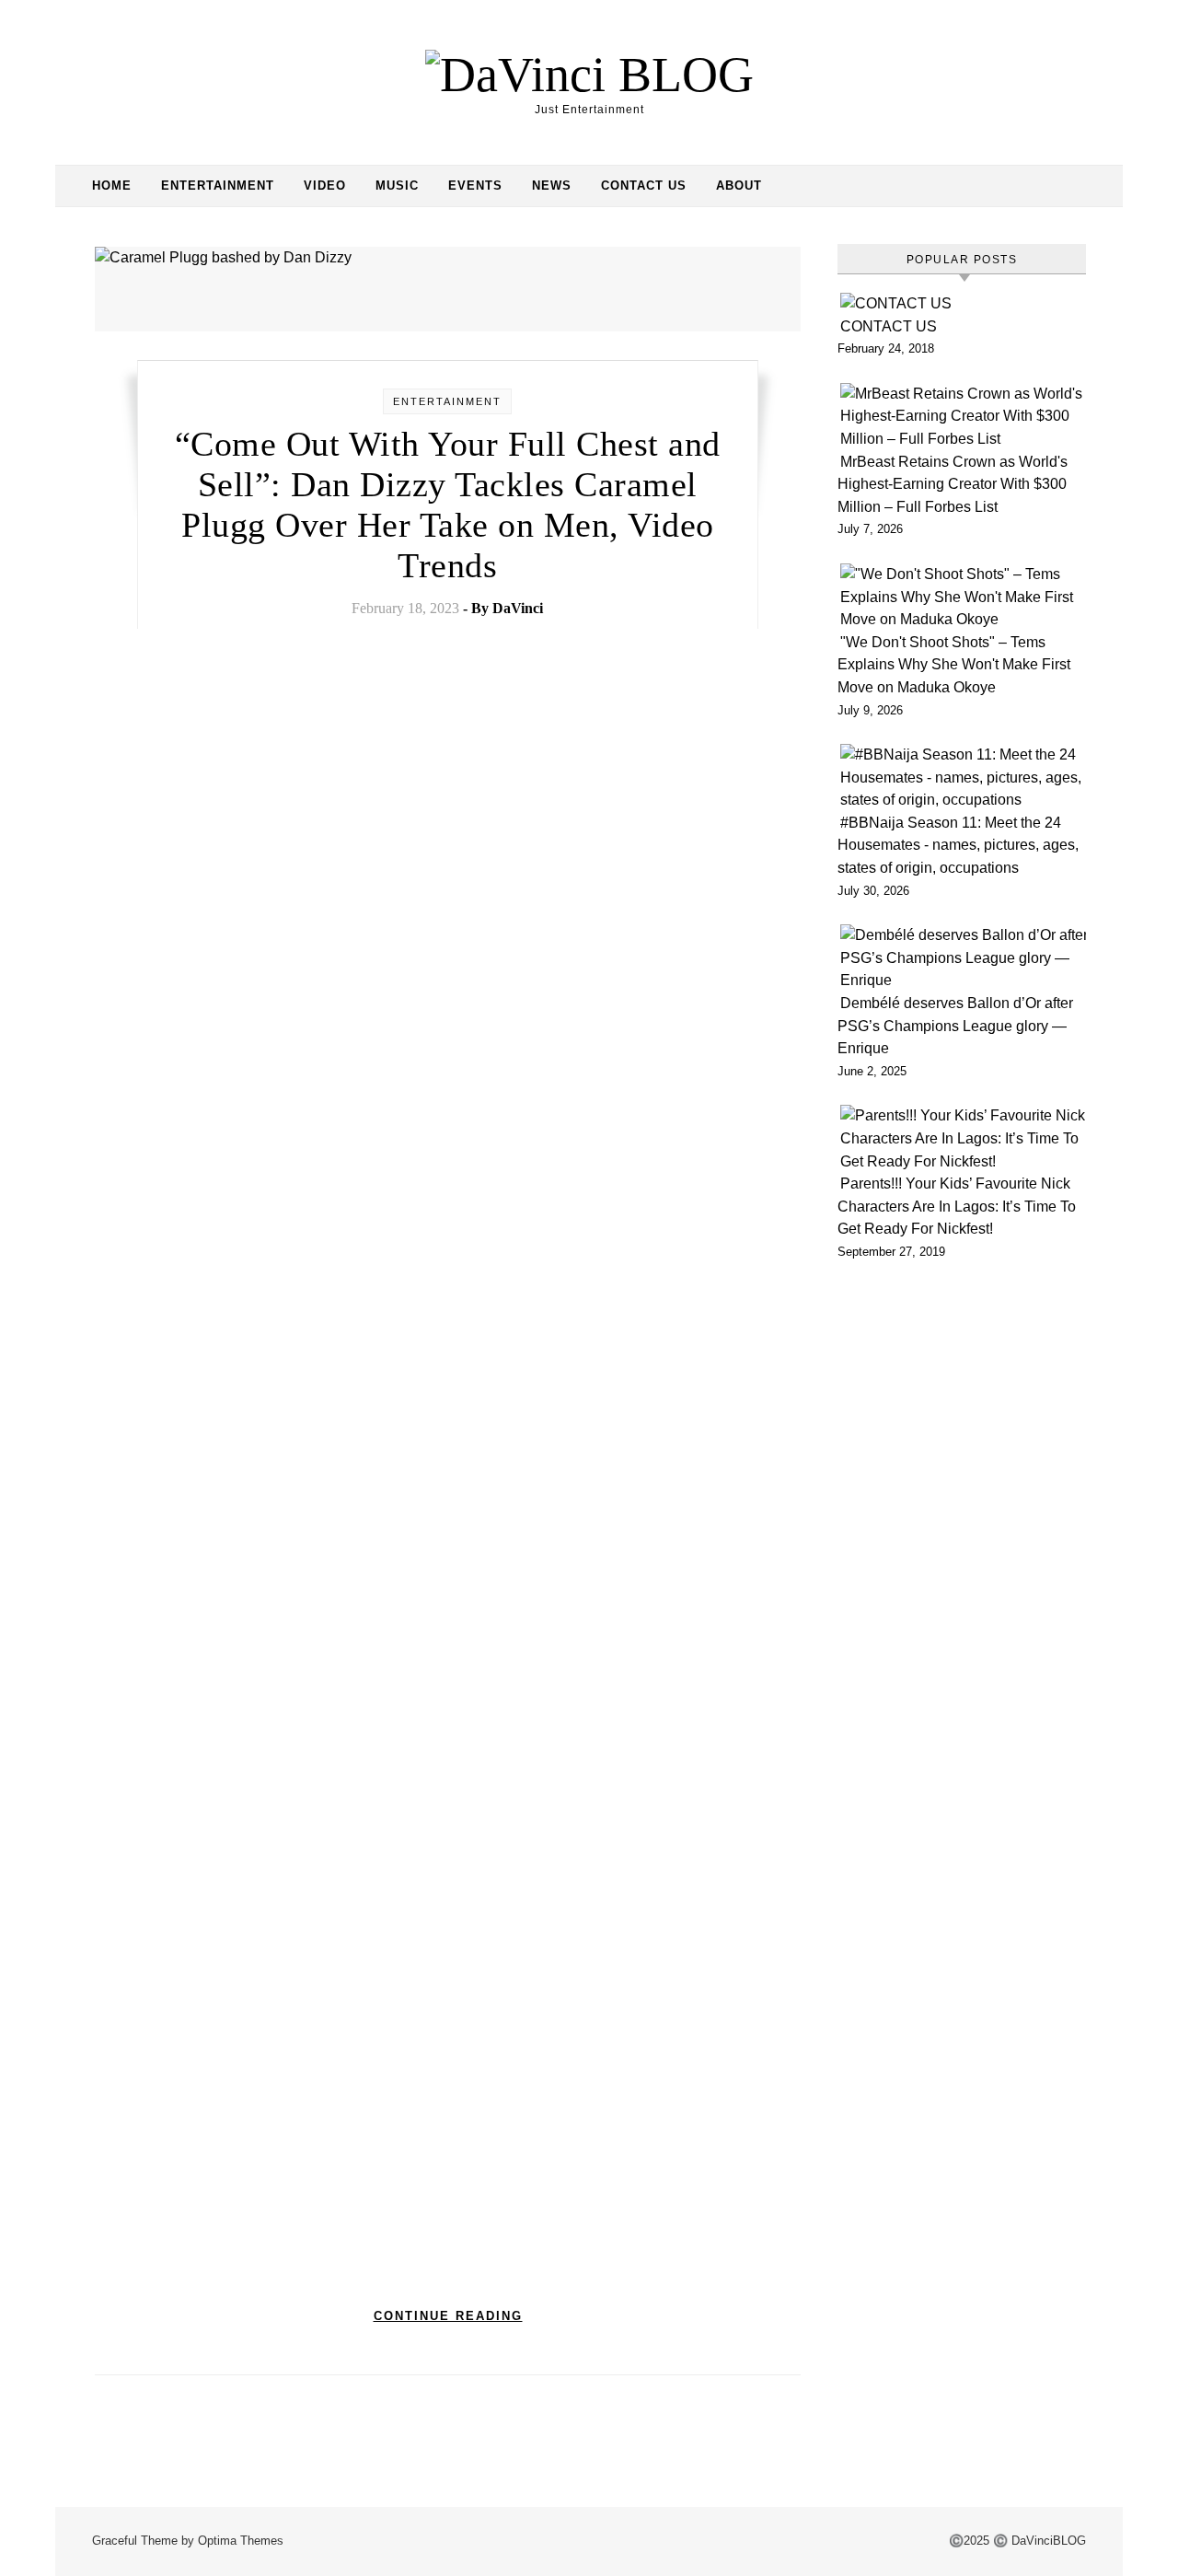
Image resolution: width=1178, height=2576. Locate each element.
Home (112, 186)
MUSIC (397, 186)
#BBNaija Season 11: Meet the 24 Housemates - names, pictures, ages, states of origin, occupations (958, 845)
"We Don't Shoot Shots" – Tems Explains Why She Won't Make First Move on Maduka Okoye (954, 665)
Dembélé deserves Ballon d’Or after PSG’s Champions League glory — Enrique (955, 1026)
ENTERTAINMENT (218, 186)
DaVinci (518, 608)
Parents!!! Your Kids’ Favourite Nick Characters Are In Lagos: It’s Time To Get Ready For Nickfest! (957, 1206)
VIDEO (325, 186)
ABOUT (739, 186)
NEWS (552, 186)
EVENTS (475, 186)
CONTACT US (644, 186)
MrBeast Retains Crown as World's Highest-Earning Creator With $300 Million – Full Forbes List (953, 484)
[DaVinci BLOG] (589, 75)
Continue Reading (448, 2316)
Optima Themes (241, 2541)
